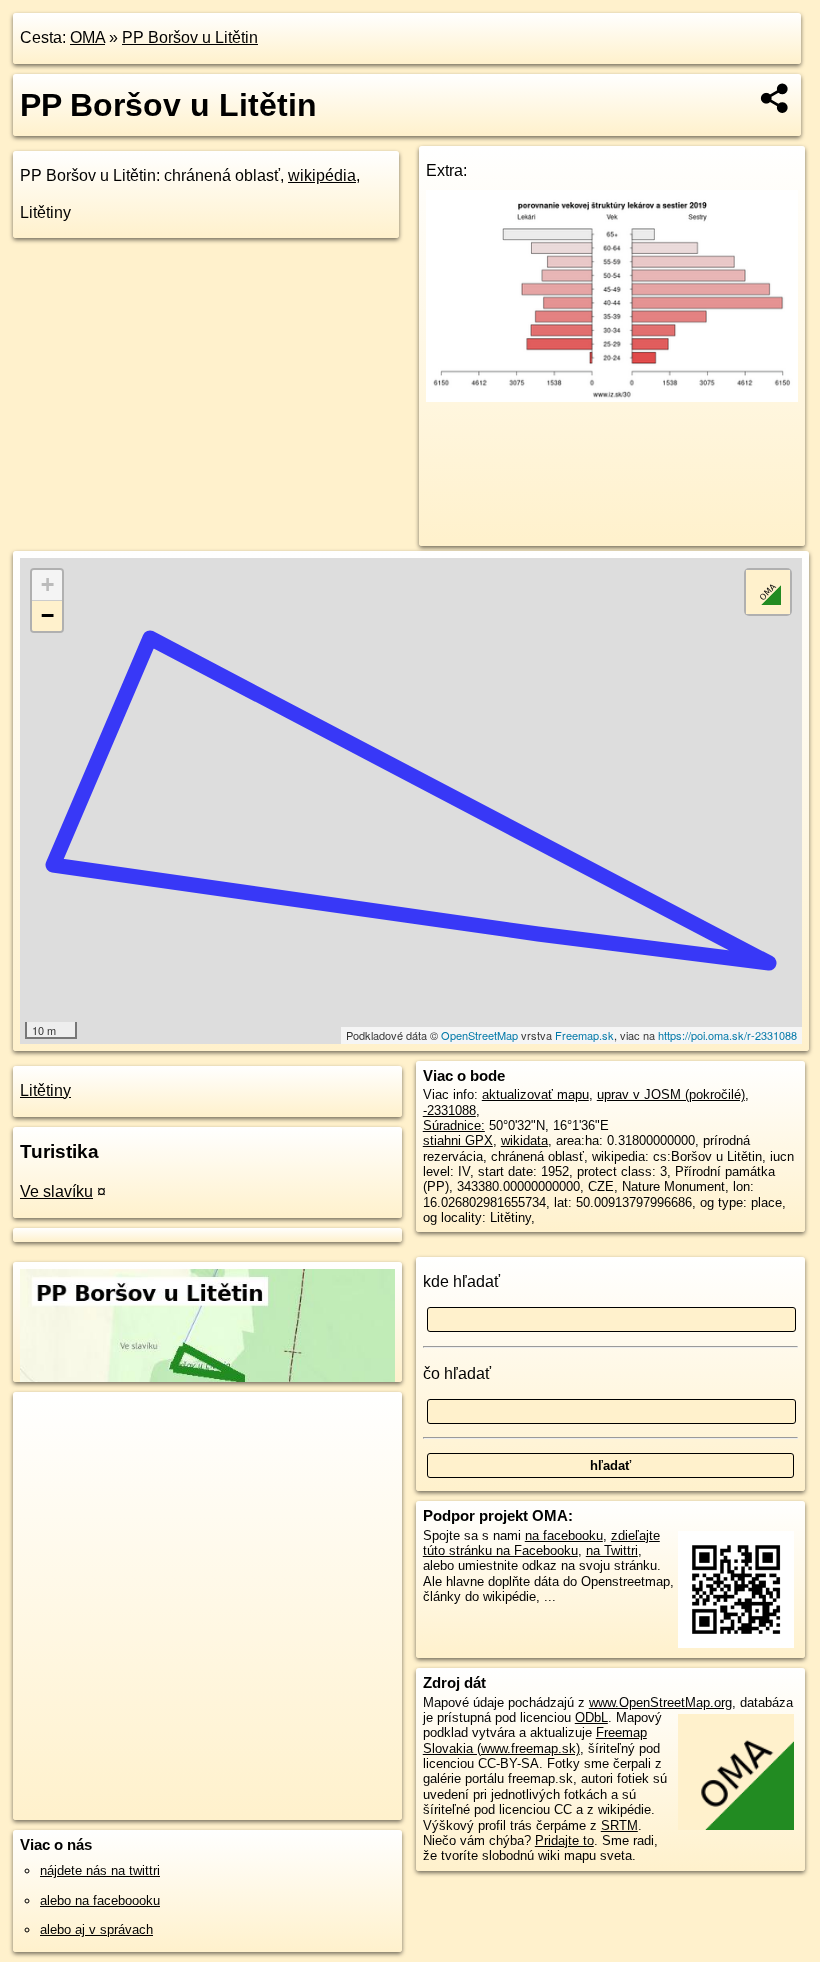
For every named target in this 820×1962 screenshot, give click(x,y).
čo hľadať (457, 1373)
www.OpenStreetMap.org (660, 1702)
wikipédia (322, 175)
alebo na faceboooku (100, 1900)
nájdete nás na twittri (100, 1870)
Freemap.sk (584, 1035)
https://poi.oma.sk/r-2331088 (727, 1035)
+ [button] (47, 584)
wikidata (524, 1140)
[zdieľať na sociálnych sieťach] (775, 98)
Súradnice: (454, 1125)
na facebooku (564, 1535)
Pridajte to (564, 1840)
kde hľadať (461, 1281)
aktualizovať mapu (535, 1094)
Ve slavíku (56, 1191)
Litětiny (45, 1090)
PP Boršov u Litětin (190, 37)
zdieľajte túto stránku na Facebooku (541, 1543)
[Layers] (768, 592)
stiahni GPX (458, 1140)
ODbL (591, 1717)
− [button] (47, 615)
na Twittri (612, 1550)
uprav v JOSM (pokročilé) (671, 1094)
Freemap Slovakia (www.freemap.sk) (535, 1740)
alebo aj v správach (96, 1929)
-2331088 (449, 1110)
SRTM (619, 1825)
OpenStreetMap (479, 1035)
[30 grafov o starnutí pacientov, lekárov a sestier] (612, 396)
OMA (87, 37)
